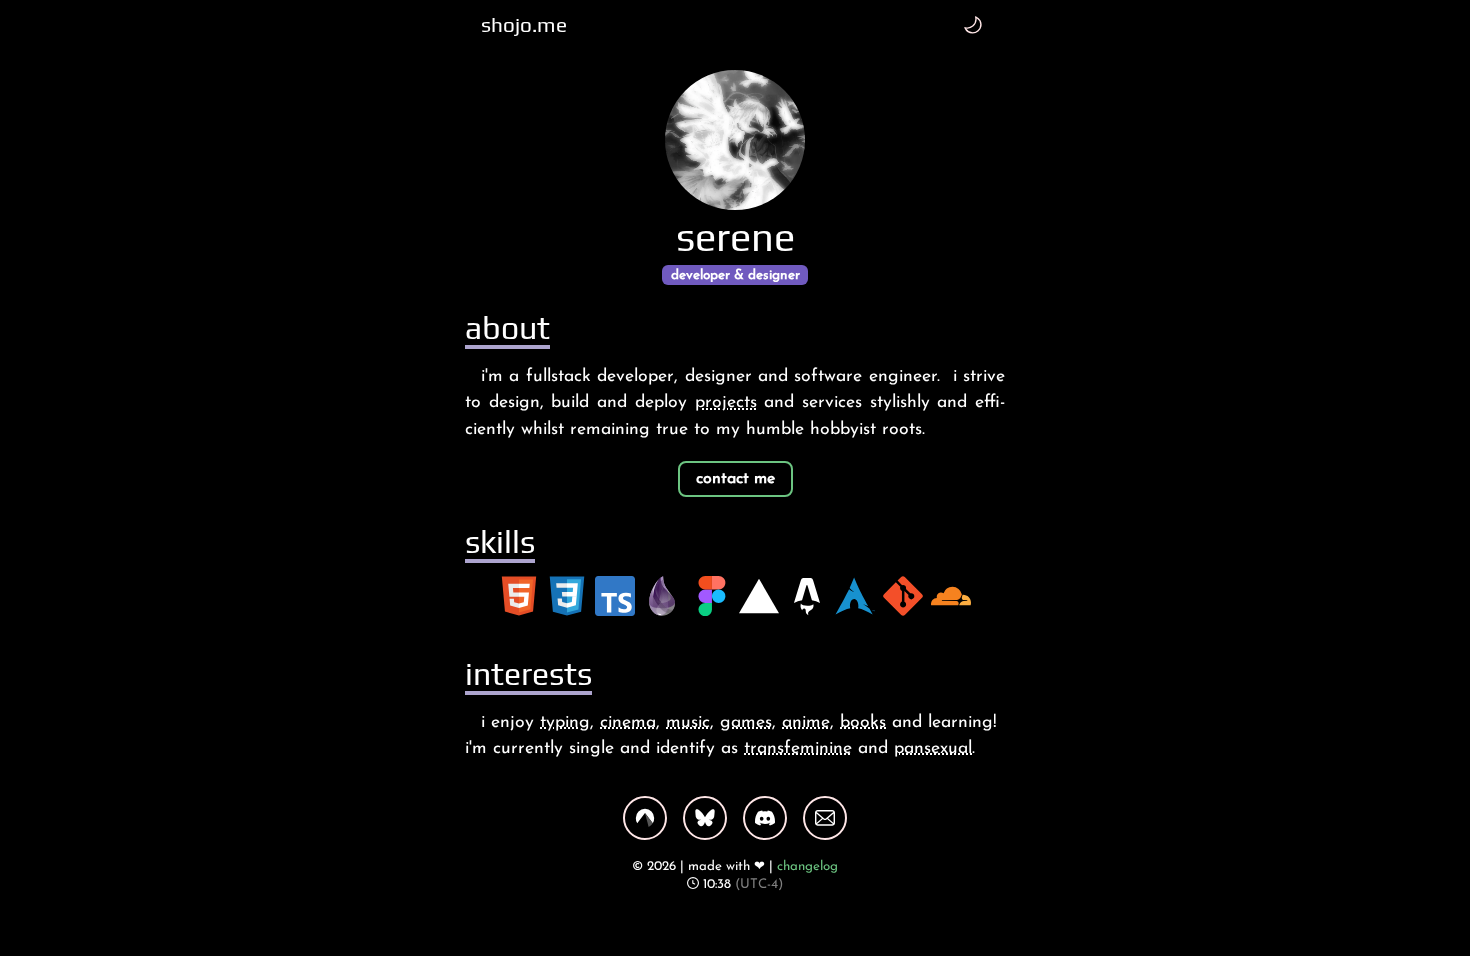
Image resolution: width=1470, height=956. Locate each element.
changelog (807, 866)
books (863, 722)
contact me (735, 479)
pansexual (933, 748)
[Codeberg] (645, 818)
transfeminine (798, 748)
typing (565, 722)
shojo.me (524, 25)
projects (726, 402)
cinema (628, 722)
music (688, 722)
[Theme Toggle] (972, 24)
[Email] (825, 818)
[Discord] (765, 818)
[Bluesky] (705, 818)
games (746, 722)
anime (806, 722)
